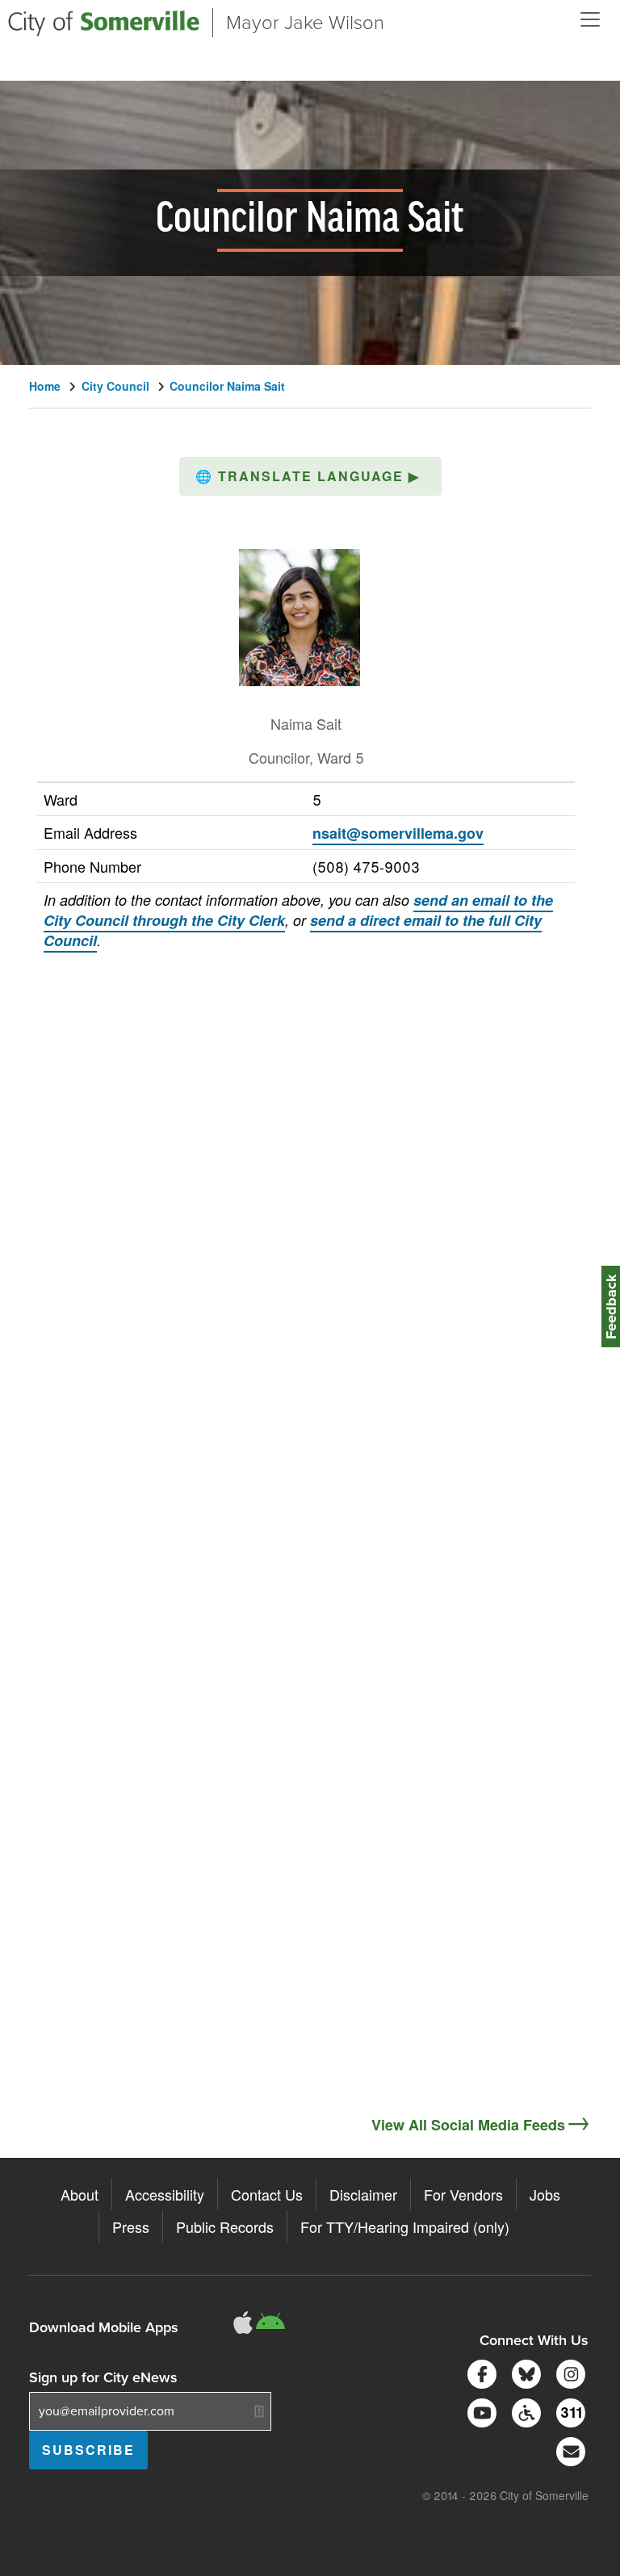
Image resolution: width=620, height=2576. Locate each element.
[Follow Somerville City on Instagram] (568, 2372)
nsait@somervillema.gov (398, 833)
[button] (310, 476)
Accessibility (165, 2194)
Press (131, 2226)
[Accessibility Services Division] (524, 2411)
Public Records (225, 2226)
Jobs (545, 2194)
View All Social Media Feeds (468, 2125)
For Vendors (463, 2194)
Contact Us (267, 2194)
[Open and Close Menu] (590, 19)
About (80, 2194)
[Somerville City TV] (479, 2411)
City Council (115, 386)
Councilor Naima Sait (227, 386)
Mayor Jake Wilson (305, 23)
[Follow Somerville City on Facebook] (479, 2372)
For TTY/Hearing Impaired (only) (405, 2226)
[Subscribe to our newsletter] (568, 2450)
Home (45, 386)
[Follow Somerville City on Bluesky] (524, 2372)
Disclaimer (363, 2194)
